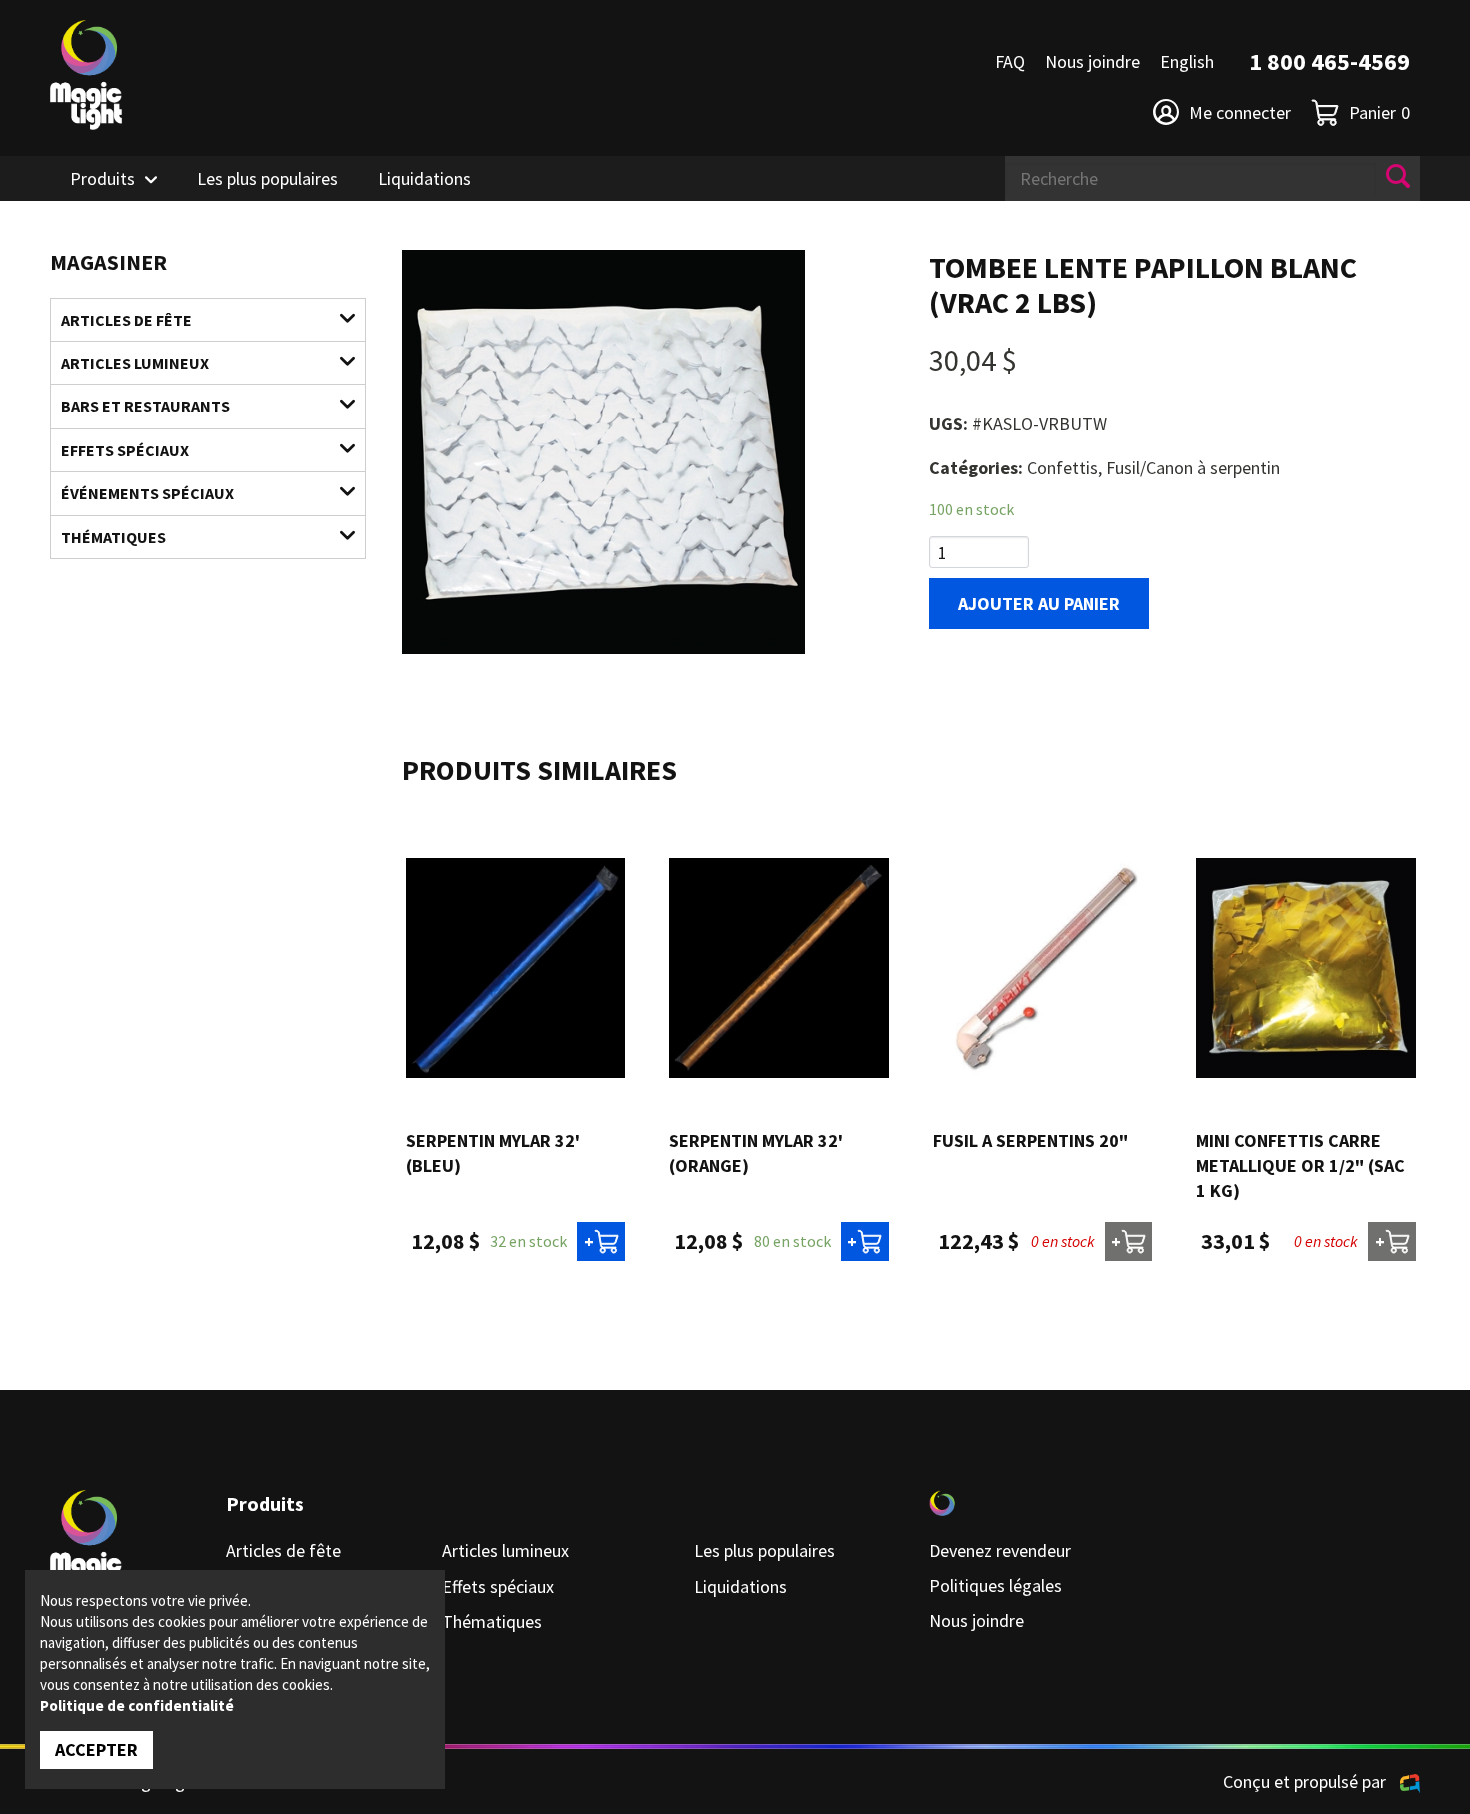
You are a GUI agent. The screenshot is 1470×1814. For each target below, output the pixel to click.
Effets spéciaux (125, 450)
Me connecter (1240, 112)
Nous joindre (1092, 61)
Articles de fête (126, 320)
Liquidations (424, 178)
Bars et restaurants (145, 406)
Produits (102, 178)
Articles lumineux (135, 363)
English (1187, 61)
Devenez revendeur (1000, 1550)
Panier (1379, 112)
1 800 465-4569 (1329, 61)
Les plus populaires (267, 178)
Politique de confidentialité (137, 1705)
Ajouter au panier (1039, 603)
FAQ (1010, 61)
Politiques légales (995, 1585)
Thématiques (113, 537)
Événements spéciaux (147, 493)
